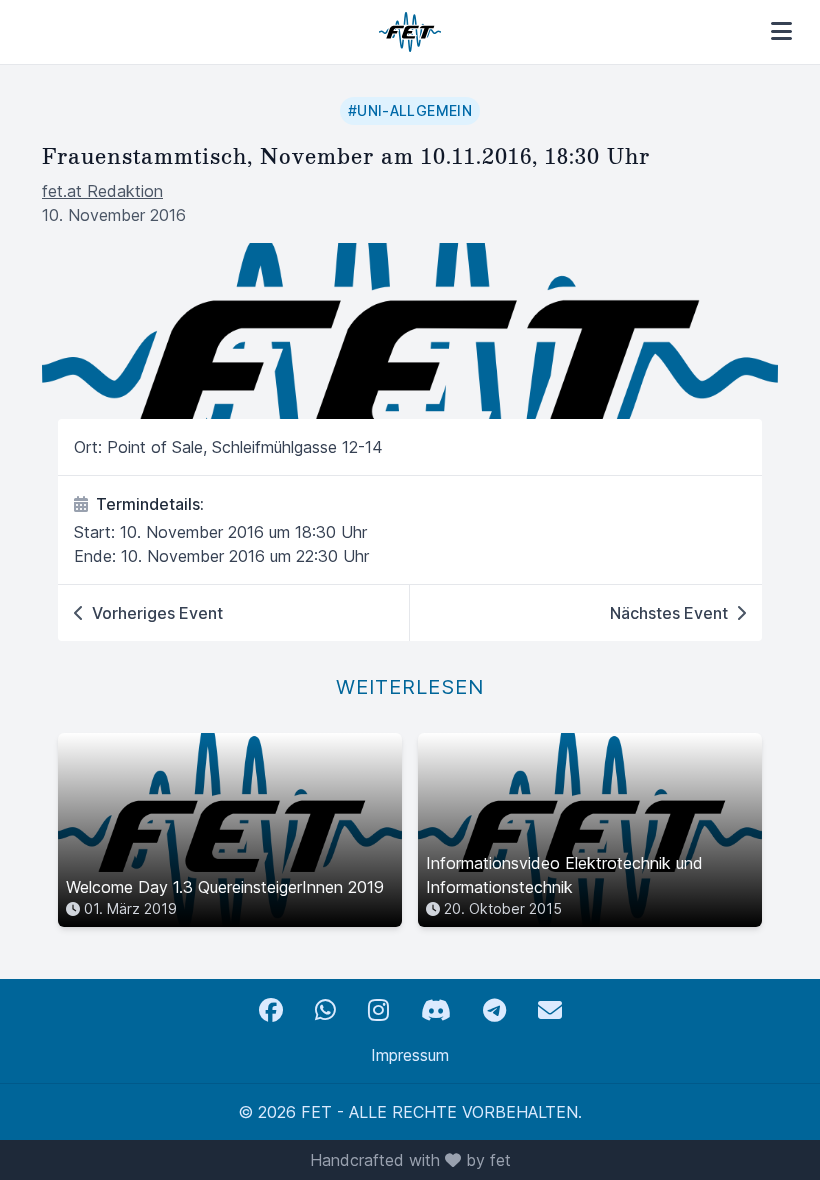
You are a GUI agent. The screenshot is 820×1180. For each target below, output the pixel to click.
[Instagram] (378, 1010)
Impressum (410, 1055)
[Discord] (436, 1010)
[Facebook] (271, 1010)
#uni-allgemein (410, 110)
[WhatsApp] (325, 1010)
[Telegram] (494, 1010)
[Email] (550, 1010)
